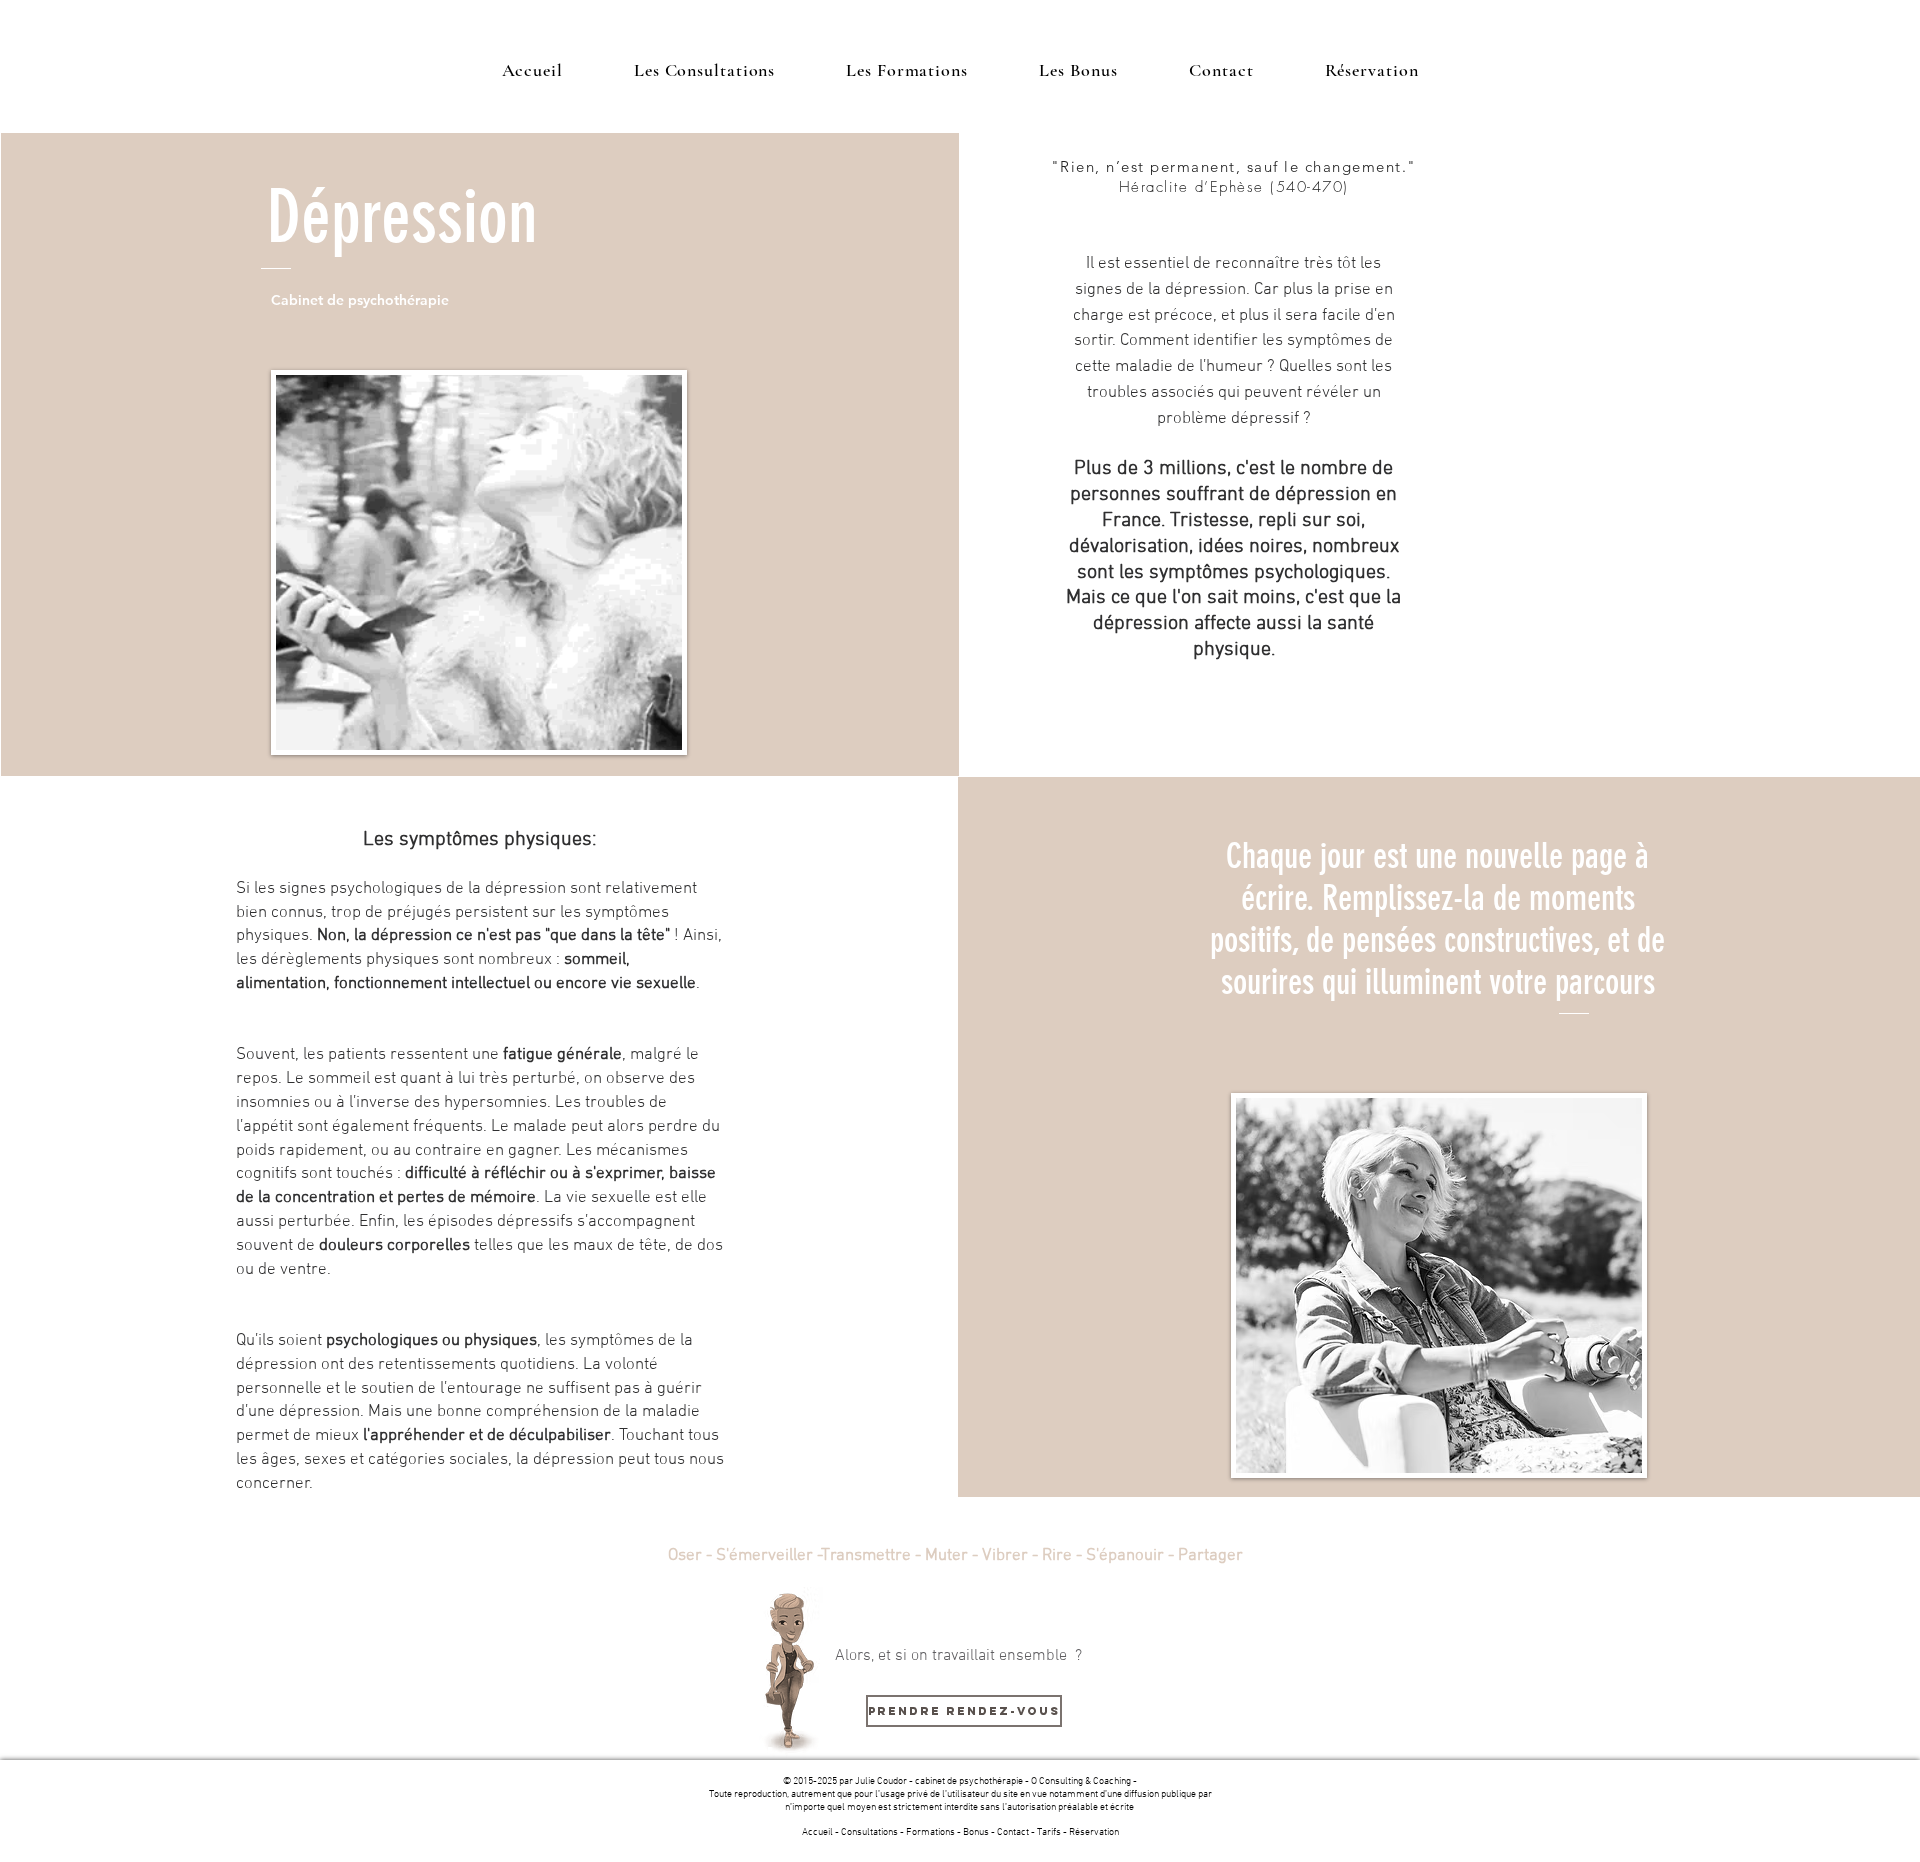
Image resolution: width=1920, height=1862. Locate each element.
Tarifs (1049, 1832)
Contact (1013, 1832)
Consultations (869, 1832)
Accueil (817, 1832)
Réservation (1094, 1832)
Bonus (976, 1832)
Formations (930, 1832)
